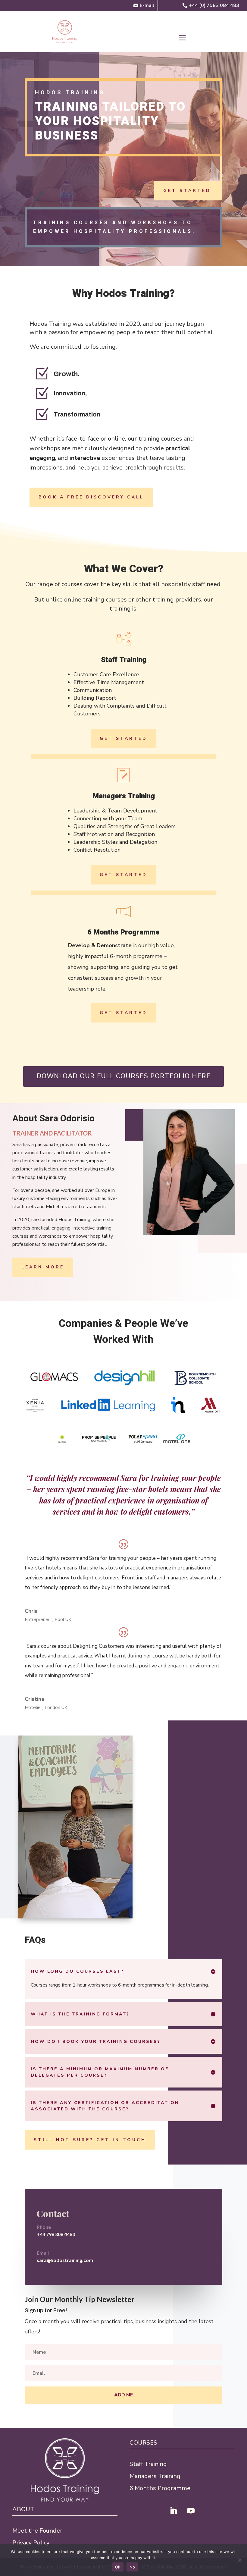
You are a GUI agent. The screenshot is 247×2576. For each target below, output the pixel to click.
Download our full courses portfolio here (123, 1076)
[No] (239, 2560)
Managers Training (155, 2476)
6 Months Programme (160, 2488)
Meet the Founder (37, 2531)
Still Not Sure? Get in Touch (90, 2140)
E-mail (147, 5)
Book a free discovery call (91, 497)
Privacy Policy (31, 2543)
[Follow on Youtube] (191, 2511)
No (132, 2567)
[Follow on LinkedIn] (174, 2511)
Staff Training (148, 2464)
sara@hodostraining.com (65, 2260)
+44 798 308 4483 (56, 2234)
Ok (118, 2567)
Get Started (187, 191)
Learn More (43, 1267)
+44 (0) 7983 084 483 (214, 5)
